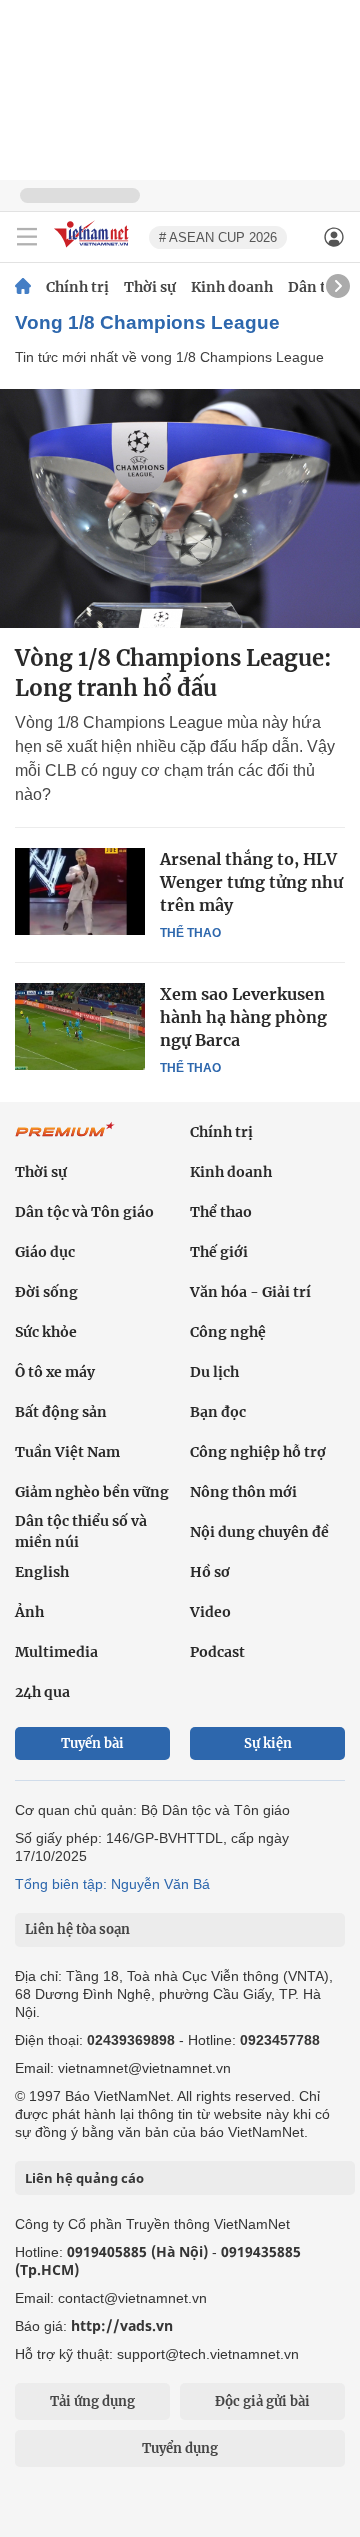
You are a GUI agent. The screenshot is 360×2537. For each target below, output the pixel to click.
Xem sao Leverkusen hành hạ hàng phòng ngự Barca (243, 1017)
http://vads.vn (122, 2325)
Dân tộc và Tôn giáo (84, 1212)
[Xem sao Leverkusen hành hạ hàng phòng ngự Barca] (80, 1026)
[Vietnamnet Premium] (65, 1140)
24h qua (42, 1692)
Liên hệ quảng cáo (84, 2178)
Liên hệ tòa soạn (77, 1929)
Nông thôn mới (243, 1492)
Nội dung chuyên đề (259, 1532)
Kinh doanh (232, 287)
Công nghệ (228, 1332)
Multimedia (56, 1652)
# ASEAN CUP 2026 (218, 237)
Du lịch (214, 1372)
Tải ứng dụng (92, 2401)
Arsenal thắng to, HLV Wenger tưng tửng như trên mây (251, 882)
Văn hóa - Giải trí (250, 1292)
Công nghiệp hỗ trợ (258, 1452)
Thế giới (219, 1252)
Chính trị (77, 287)
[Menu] (27, 237)
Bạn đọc (218, 1412)
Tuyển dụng (180, 2448)
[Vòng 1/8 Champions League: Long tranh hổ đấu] (180, 508)
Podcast (217, 1652)
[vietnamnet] (94, 248)
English (42, 1572)
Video (210, 1612)
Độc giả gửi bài (262, 2401)
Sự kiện (268, 1743)
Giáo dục (45, 1252)
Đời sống (46, 1292)
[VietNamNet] (23, 287)
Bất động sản (61, 1412)
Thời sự (150, 287)
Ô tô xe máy (55, 1372)
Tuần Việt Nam (67, 1452)
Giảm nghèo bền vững (92, 1492)
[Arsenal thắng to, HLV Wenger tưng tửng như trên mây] (80, 891)
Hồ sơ (210, 1572)
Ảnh (29, 1612)
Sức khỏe (46, 1332)
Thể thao (190, 933)
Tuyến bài (92, 1743)
